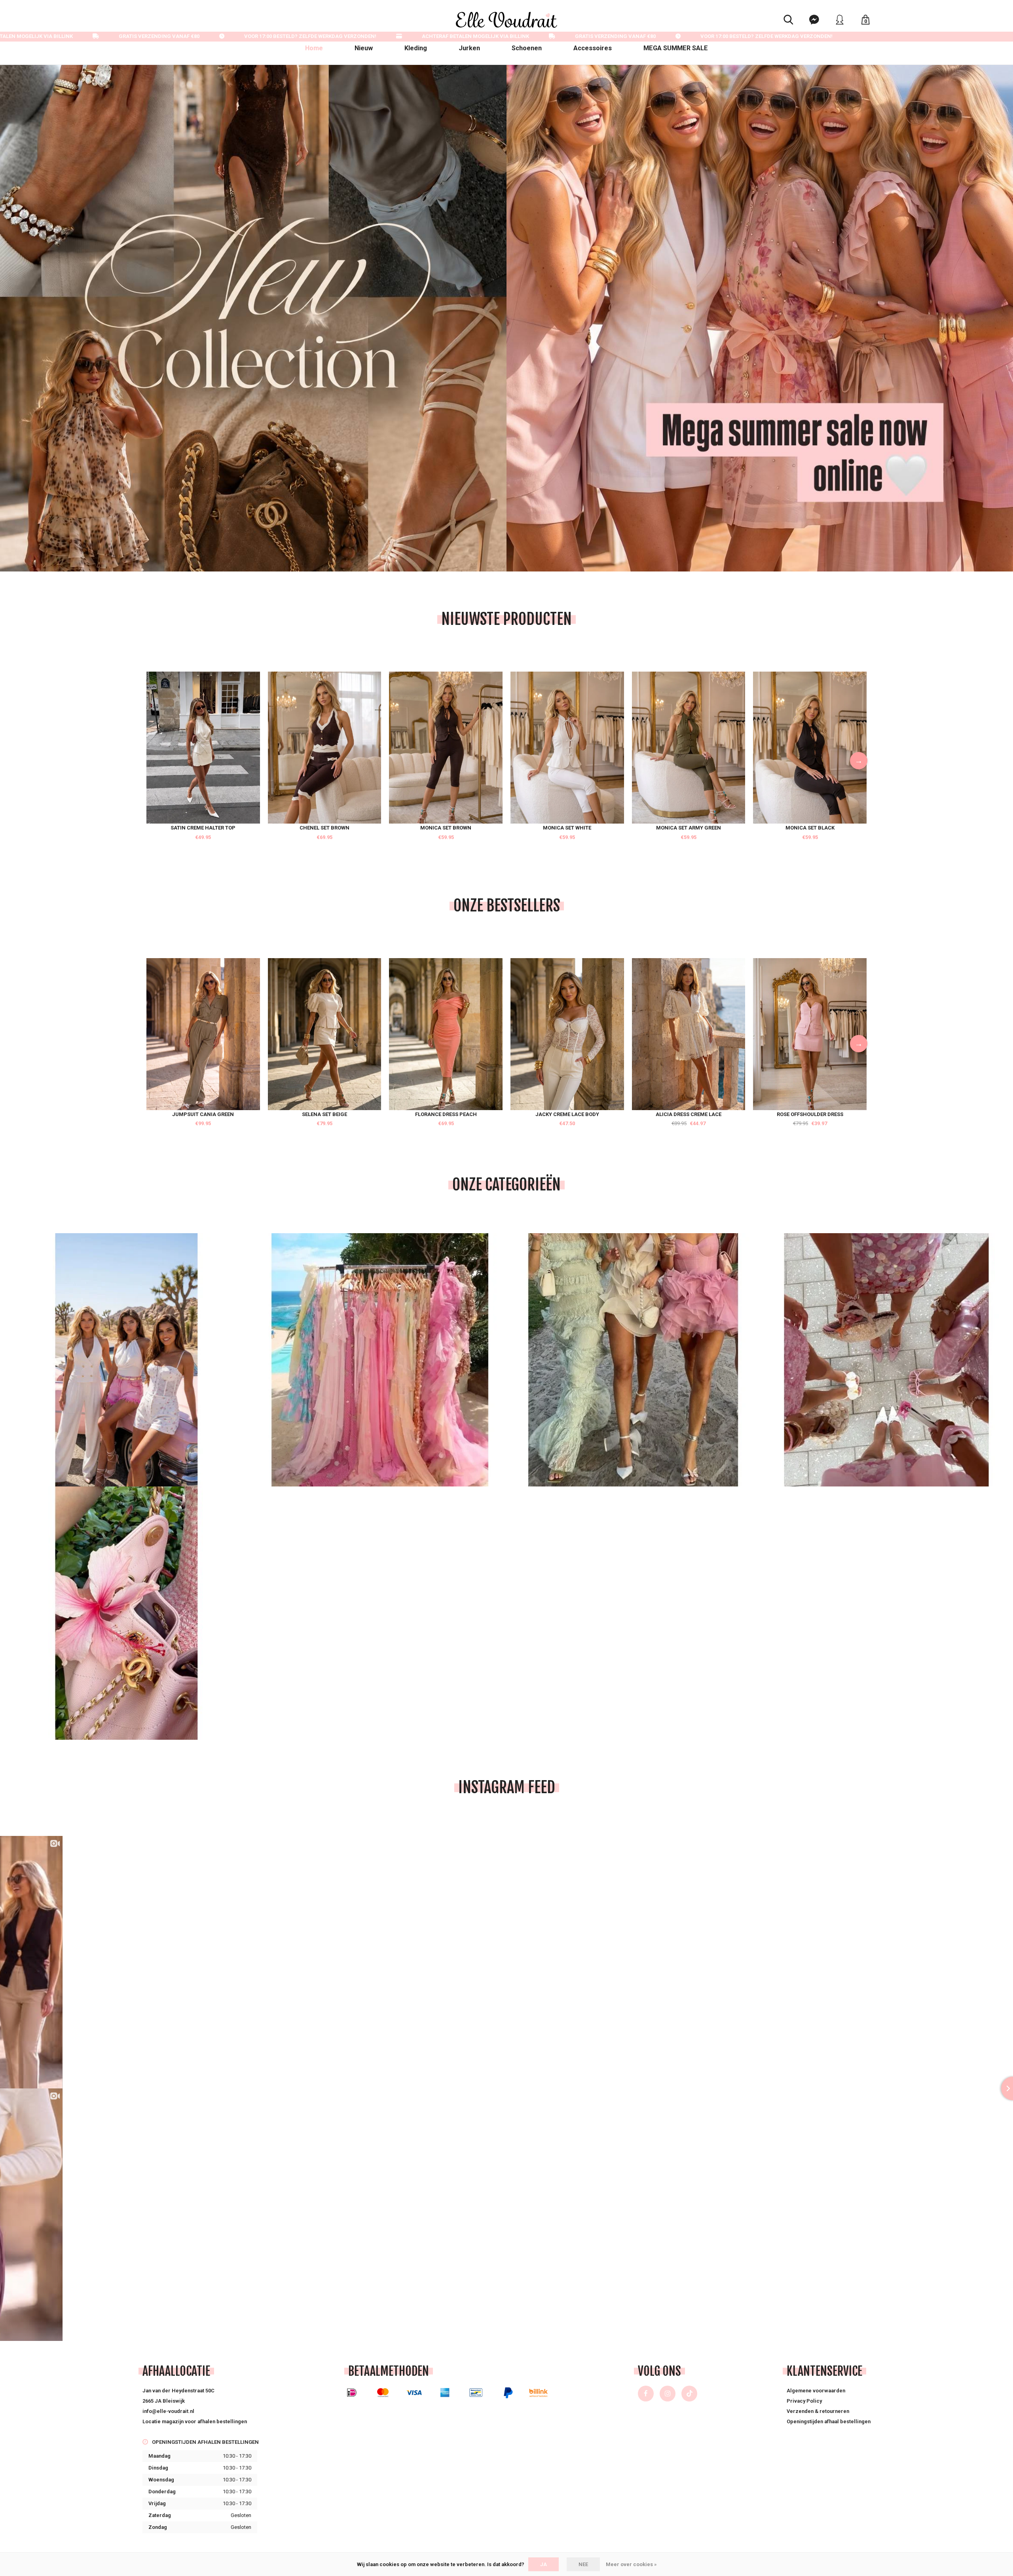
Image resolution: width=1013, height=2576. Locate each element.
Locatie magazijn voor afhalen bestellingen (195, 2421)
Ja (543, 2564)
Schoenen (527, 48)
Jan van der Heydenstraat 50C (178, 2391)
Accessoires (593, 48)
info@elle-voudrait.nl (168, 2411)
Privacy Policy (804, 2401)
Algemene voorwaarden (816, 2391)
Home (314, 48)
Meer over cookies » (631, 2564)
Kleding (416, 48)
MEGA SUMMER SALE (676, 48)
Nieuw (364, 48)
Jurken (469, 48)
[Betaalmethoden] (352, 2393)
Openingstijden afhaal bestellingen (829, 2421)
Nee (583, 2564)
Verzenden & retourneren (818, 2411)
